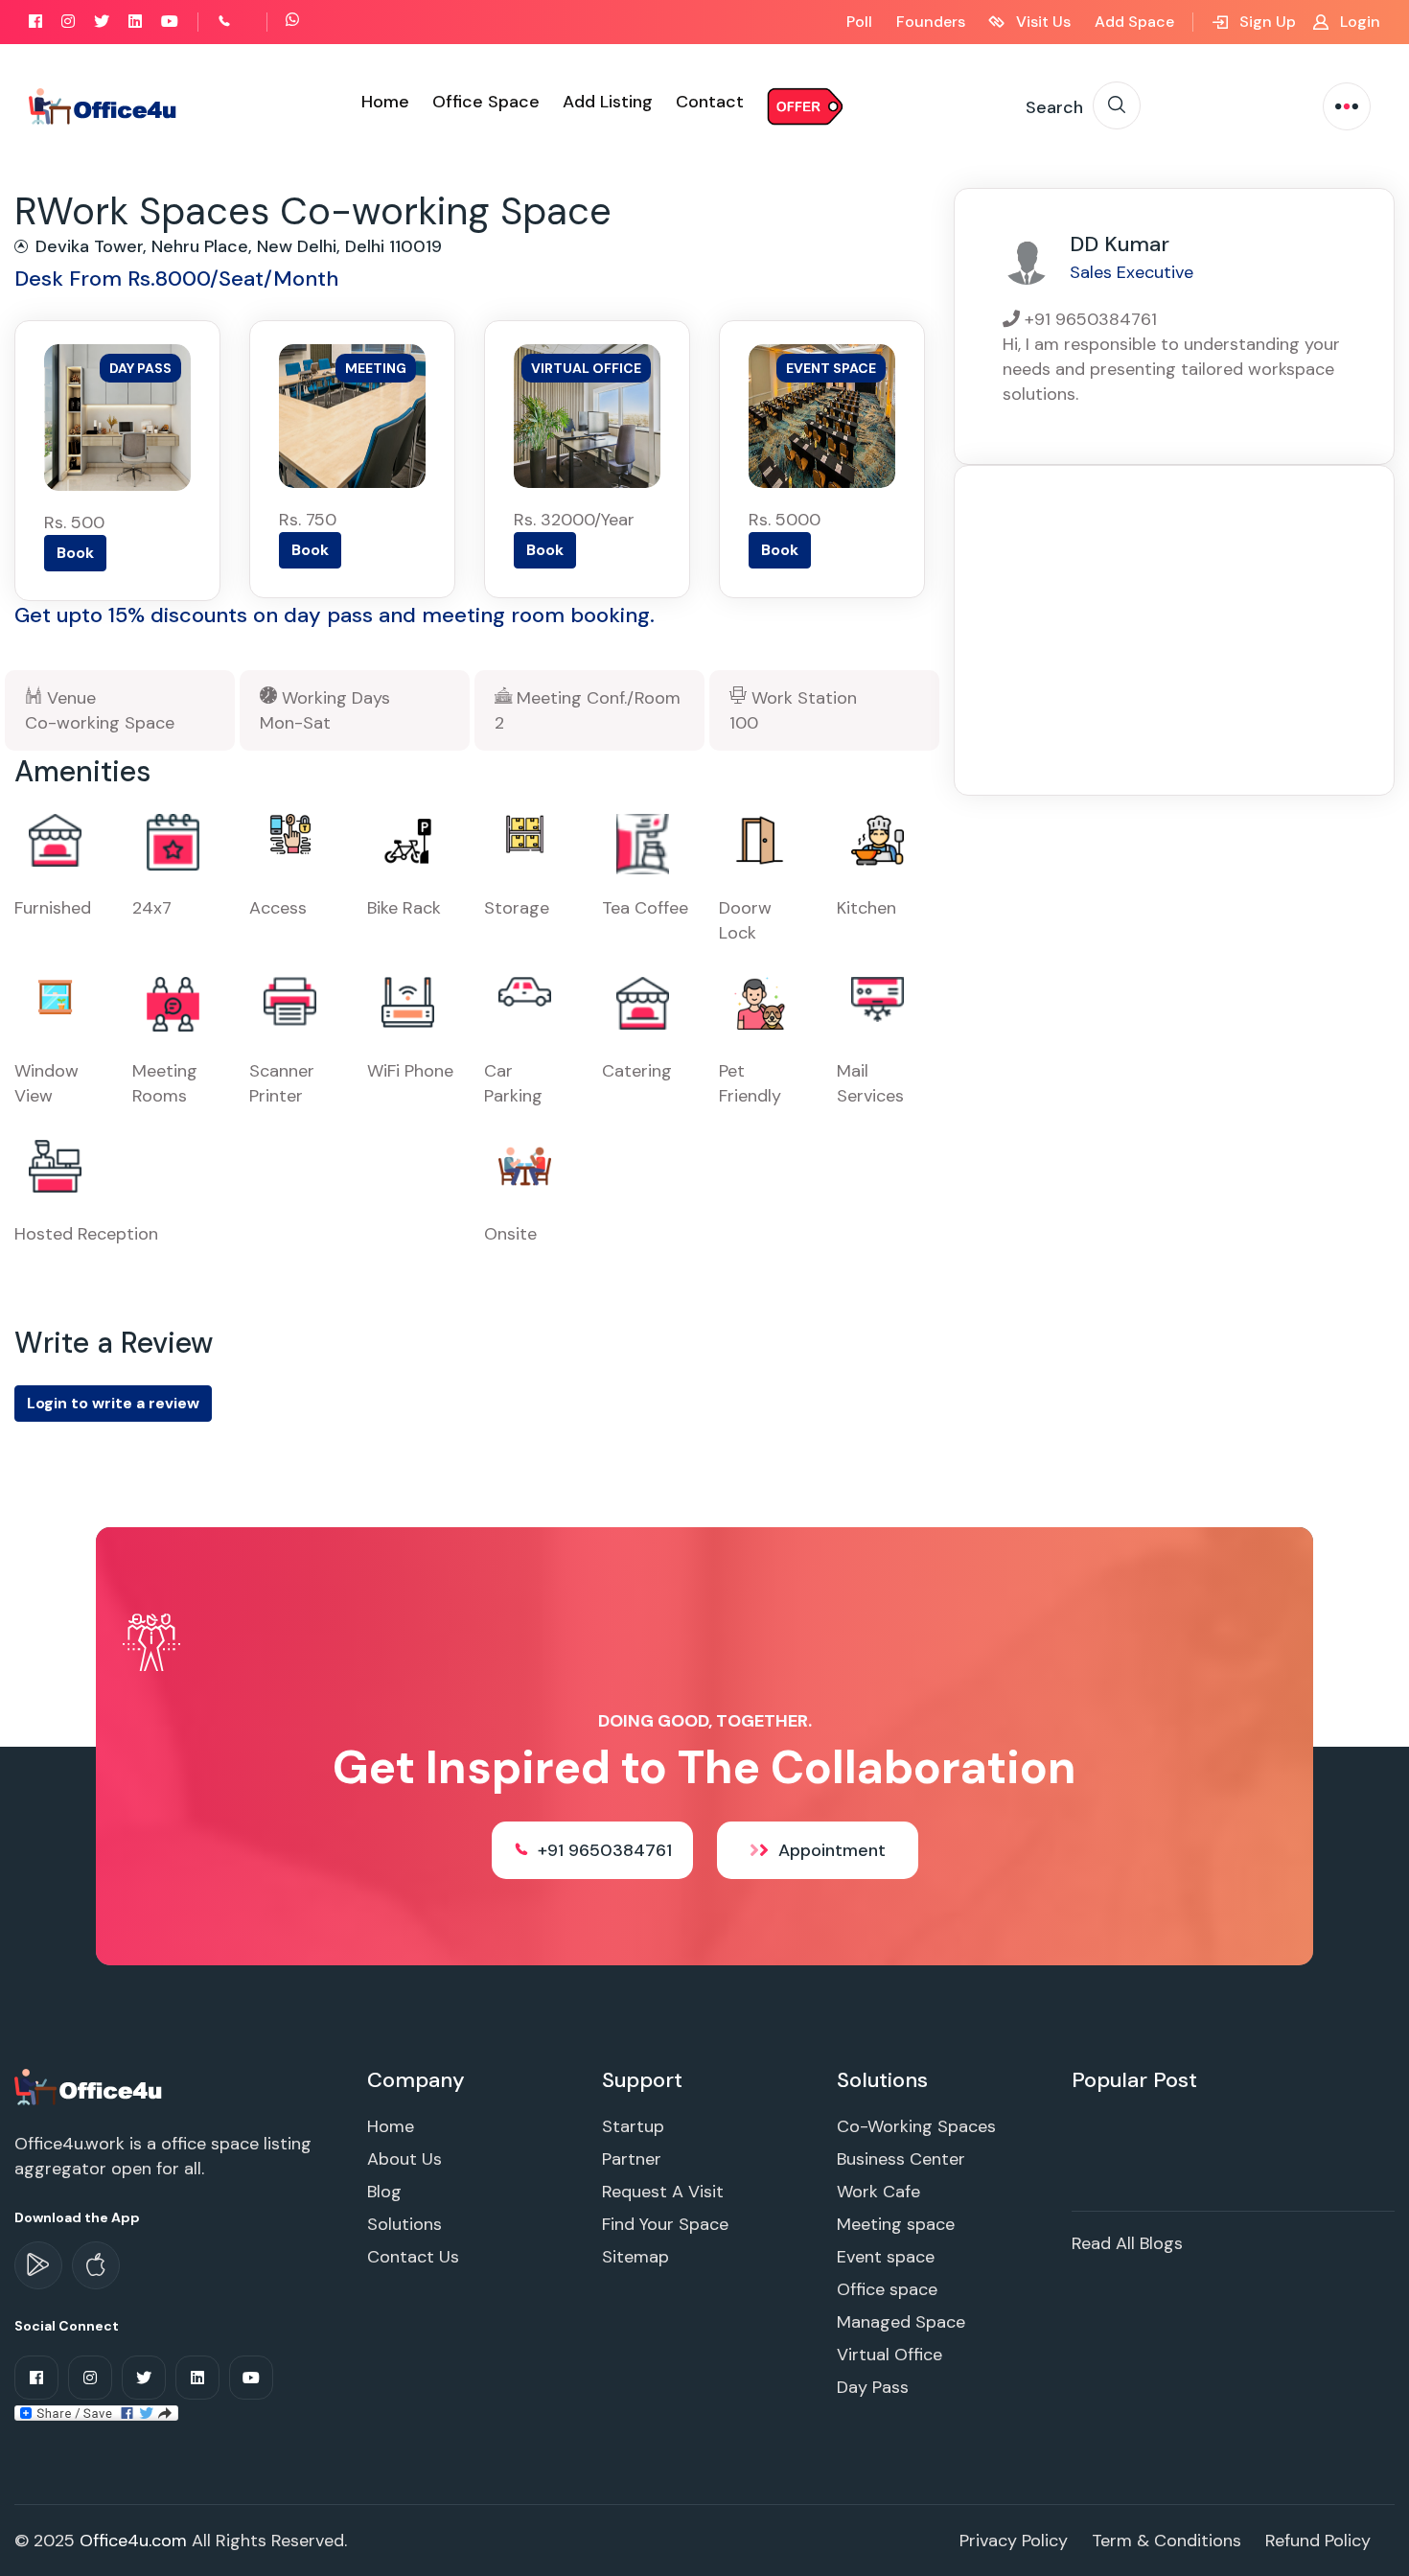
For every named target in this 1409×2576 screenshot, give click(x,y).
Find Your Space (665, 2224)
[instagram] (68, 22)
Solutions (404, 2224)
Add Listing (608, 102)
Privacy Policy (1014, 2541)
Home (385, 102)
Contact (710, 102)
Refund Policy (1318, 2541)
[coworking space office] (90, 2086)
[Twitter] (102, 22)
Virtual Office (889, 2355)
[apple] (96, 2265)
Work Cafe (878, 2192)
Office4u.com (133, 2541)
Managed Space (901, 2322)
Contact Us (413, 2257)
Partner (632, 2159)
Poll (859, 22)
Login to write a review (113, 1403)
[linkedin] (135, 22)
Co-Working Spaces (916, 2126)
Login (1358, 22)
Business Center (901, 2159)
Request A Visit (663, 2192)
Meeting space (896, 2224)
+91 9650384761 (605, 1850)
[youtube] (170, 22)
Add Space (1134, 22)
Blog (384, 2192)
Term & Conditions (1166, 2541)
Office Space (486, 102)
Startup (633, 2126)
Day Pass (873, 2387)
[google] (38, 2265)
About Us (404, 2159)
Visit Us (1041, 22)
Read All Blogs (1127, 2243)
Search (1054, 107)
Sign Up (1266, 22)
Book (75, 553)
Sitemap (635, 2257)
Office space (887, 2289)
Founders (931, 22)
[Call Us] (245, 22)
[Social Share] (96, 2412)
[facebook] (35, 22)
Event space (886, 2257)
